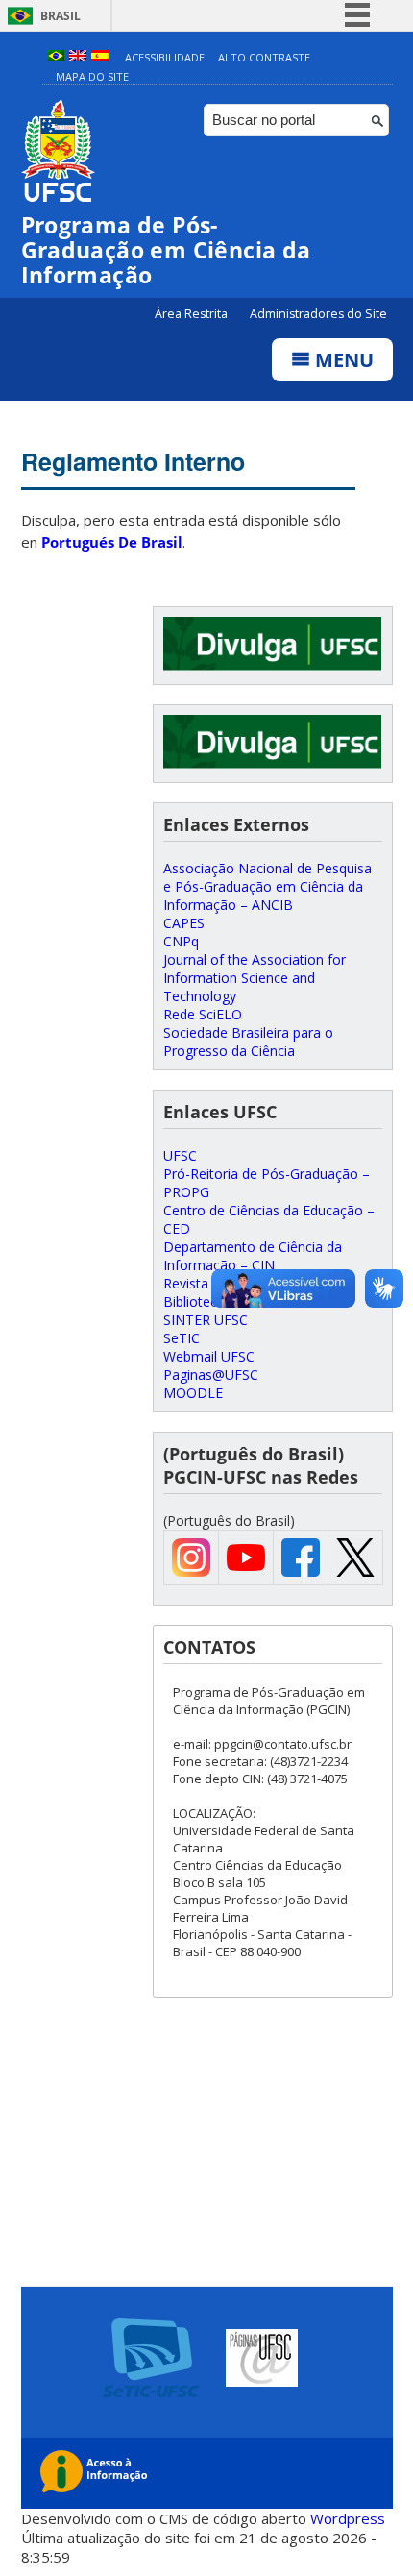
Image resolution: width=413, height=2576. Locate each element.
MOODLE (193, 1393)
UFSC (180, 1155)
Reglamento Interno (133, 461)
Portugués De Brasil (112, 542)
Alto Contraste (264, 57)
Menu (342, 360)
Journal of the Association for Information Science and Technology (255, 978)
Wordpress (348, 2518)
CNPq (181, 941)
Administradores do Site (318, 314)
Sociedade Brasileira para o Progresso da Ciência (248, 1042)
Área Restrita (193, 314)
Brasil (61, 16)
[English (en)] (78, 57)
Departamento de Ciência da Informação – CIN (253, 1256)
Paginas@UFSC (211, 1374)
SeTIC (182, 1338)
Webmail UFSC (209, 1356)
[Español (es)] (100, 57)
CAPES (184, 923)
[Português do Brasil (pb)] (56, 57)
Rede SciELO (203, 1014)
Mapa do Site (92, 76)
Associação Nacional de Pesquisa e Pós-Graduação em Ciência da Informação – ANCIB (267, 886)
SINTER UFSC (206, 1320)
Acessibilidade (165, 57)
